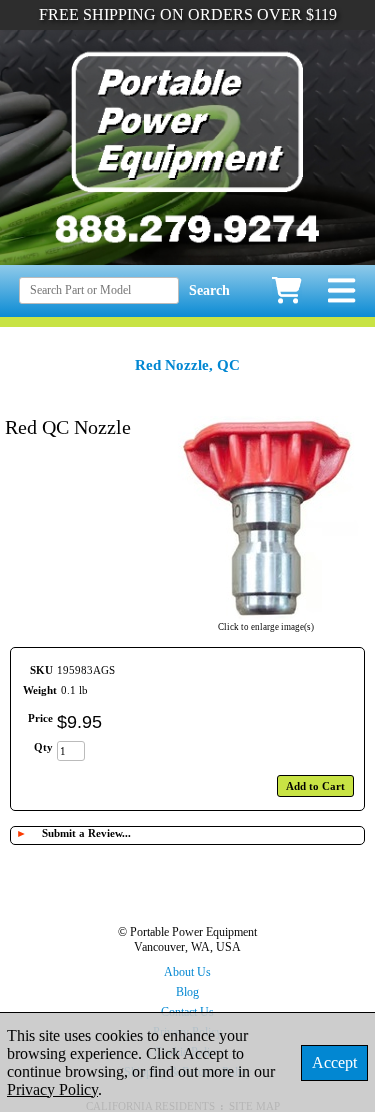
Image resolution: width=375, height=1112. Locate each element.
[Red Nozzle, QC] (266, 614)
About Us (187, 972)
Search (209, 290)
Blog (187, 992)
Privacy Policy (52, 1089)
